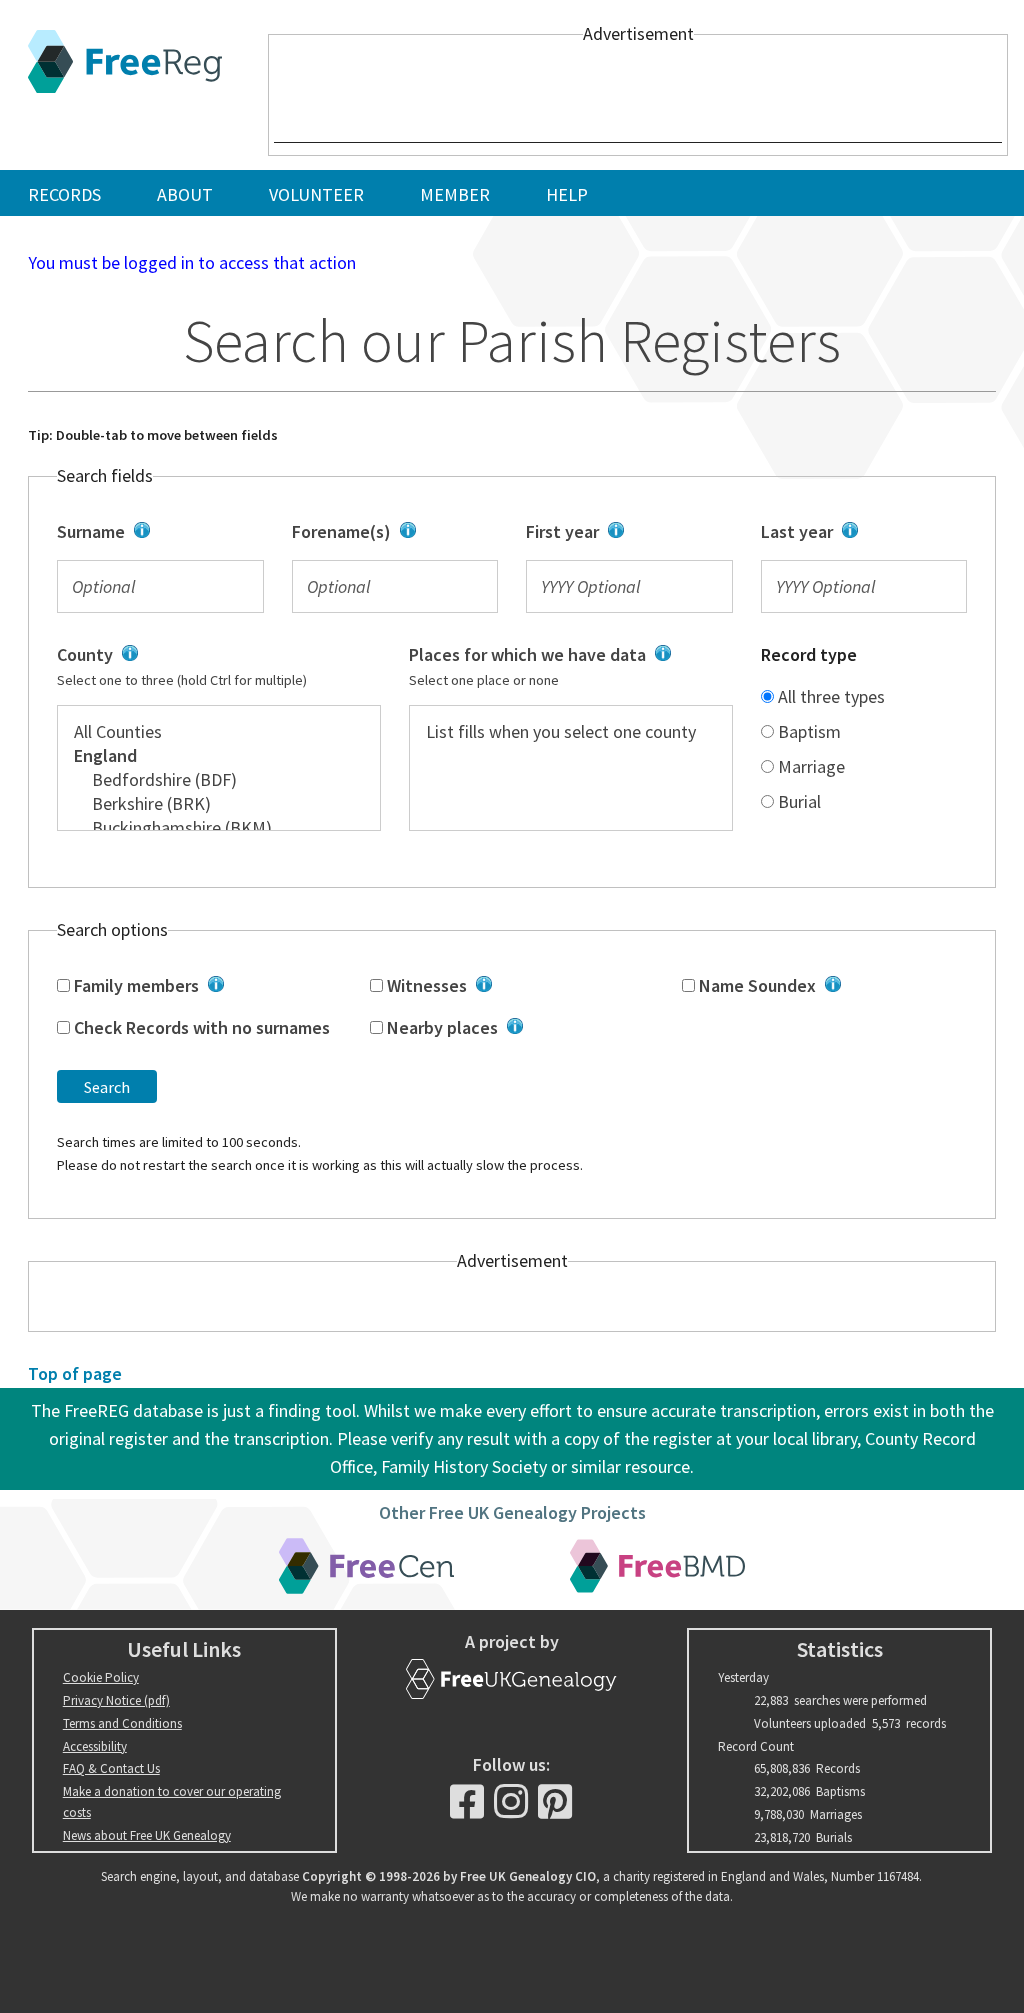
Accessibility (95, 1746)
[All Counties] (219, 732)
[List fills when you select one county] (571, 732)
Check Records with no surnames (200, 1027)
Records (64, 194)
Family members (195, 987)
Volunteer (316, 194)
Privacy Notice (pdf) (116, 1700)
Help (567, 194)
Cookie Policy (101, 1677)
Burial (797, 801)
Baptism (807, 731)
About (185, 194)
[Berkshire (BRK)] (219, 804)
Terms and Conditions (122, 1723)
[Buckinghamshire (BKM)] (219, 828)
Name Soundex (817, 987)
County (209, 667)
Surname (155, 533)
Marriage (809, 766)
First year (622, 533)
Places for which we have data (559, 667)
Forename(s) (384, 533)
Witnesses (508, 987)
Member (455, 194)
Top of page (75, 1373)
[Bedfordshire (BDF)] (219, 780)
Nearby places (513, 1029)
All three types (829, 696)
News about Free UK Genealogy (147, 1835)
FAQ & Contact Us (111, 1768)
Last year (855, 533)
